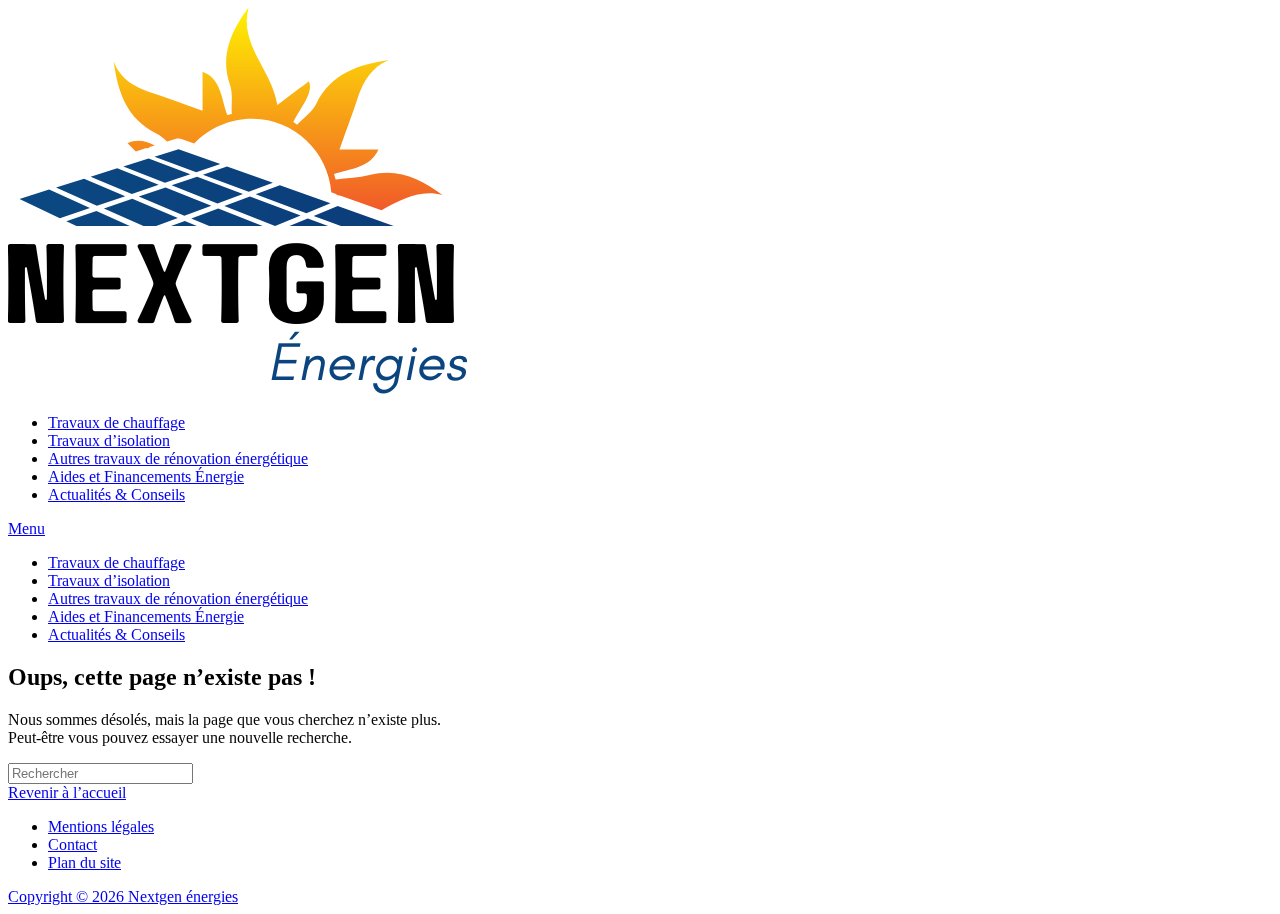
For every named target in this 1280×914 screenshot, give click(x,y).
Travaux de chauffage (116, 422)
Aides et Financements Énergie (146, 476)
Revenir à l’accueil (67, 792)
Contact (72, 844)
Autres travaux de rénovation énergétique (178, 458)
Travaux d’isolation (109, 440)
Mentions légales (101, 826)
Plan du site (84, 862)
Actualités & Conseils (116, 494)
